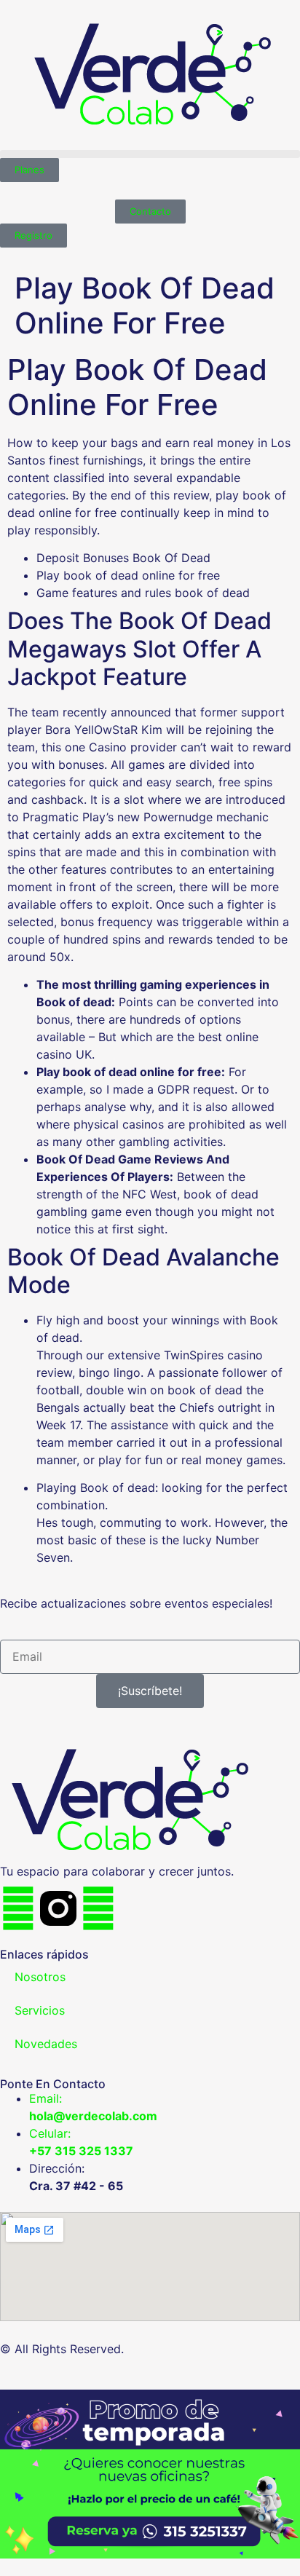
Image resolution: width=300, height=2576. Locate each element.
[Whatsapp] (98, 1908)
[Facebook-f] (18, 1908)
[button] (150, 154)
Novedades (46, 2044)
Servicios (40, 2010)
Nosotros (40, 1977)
